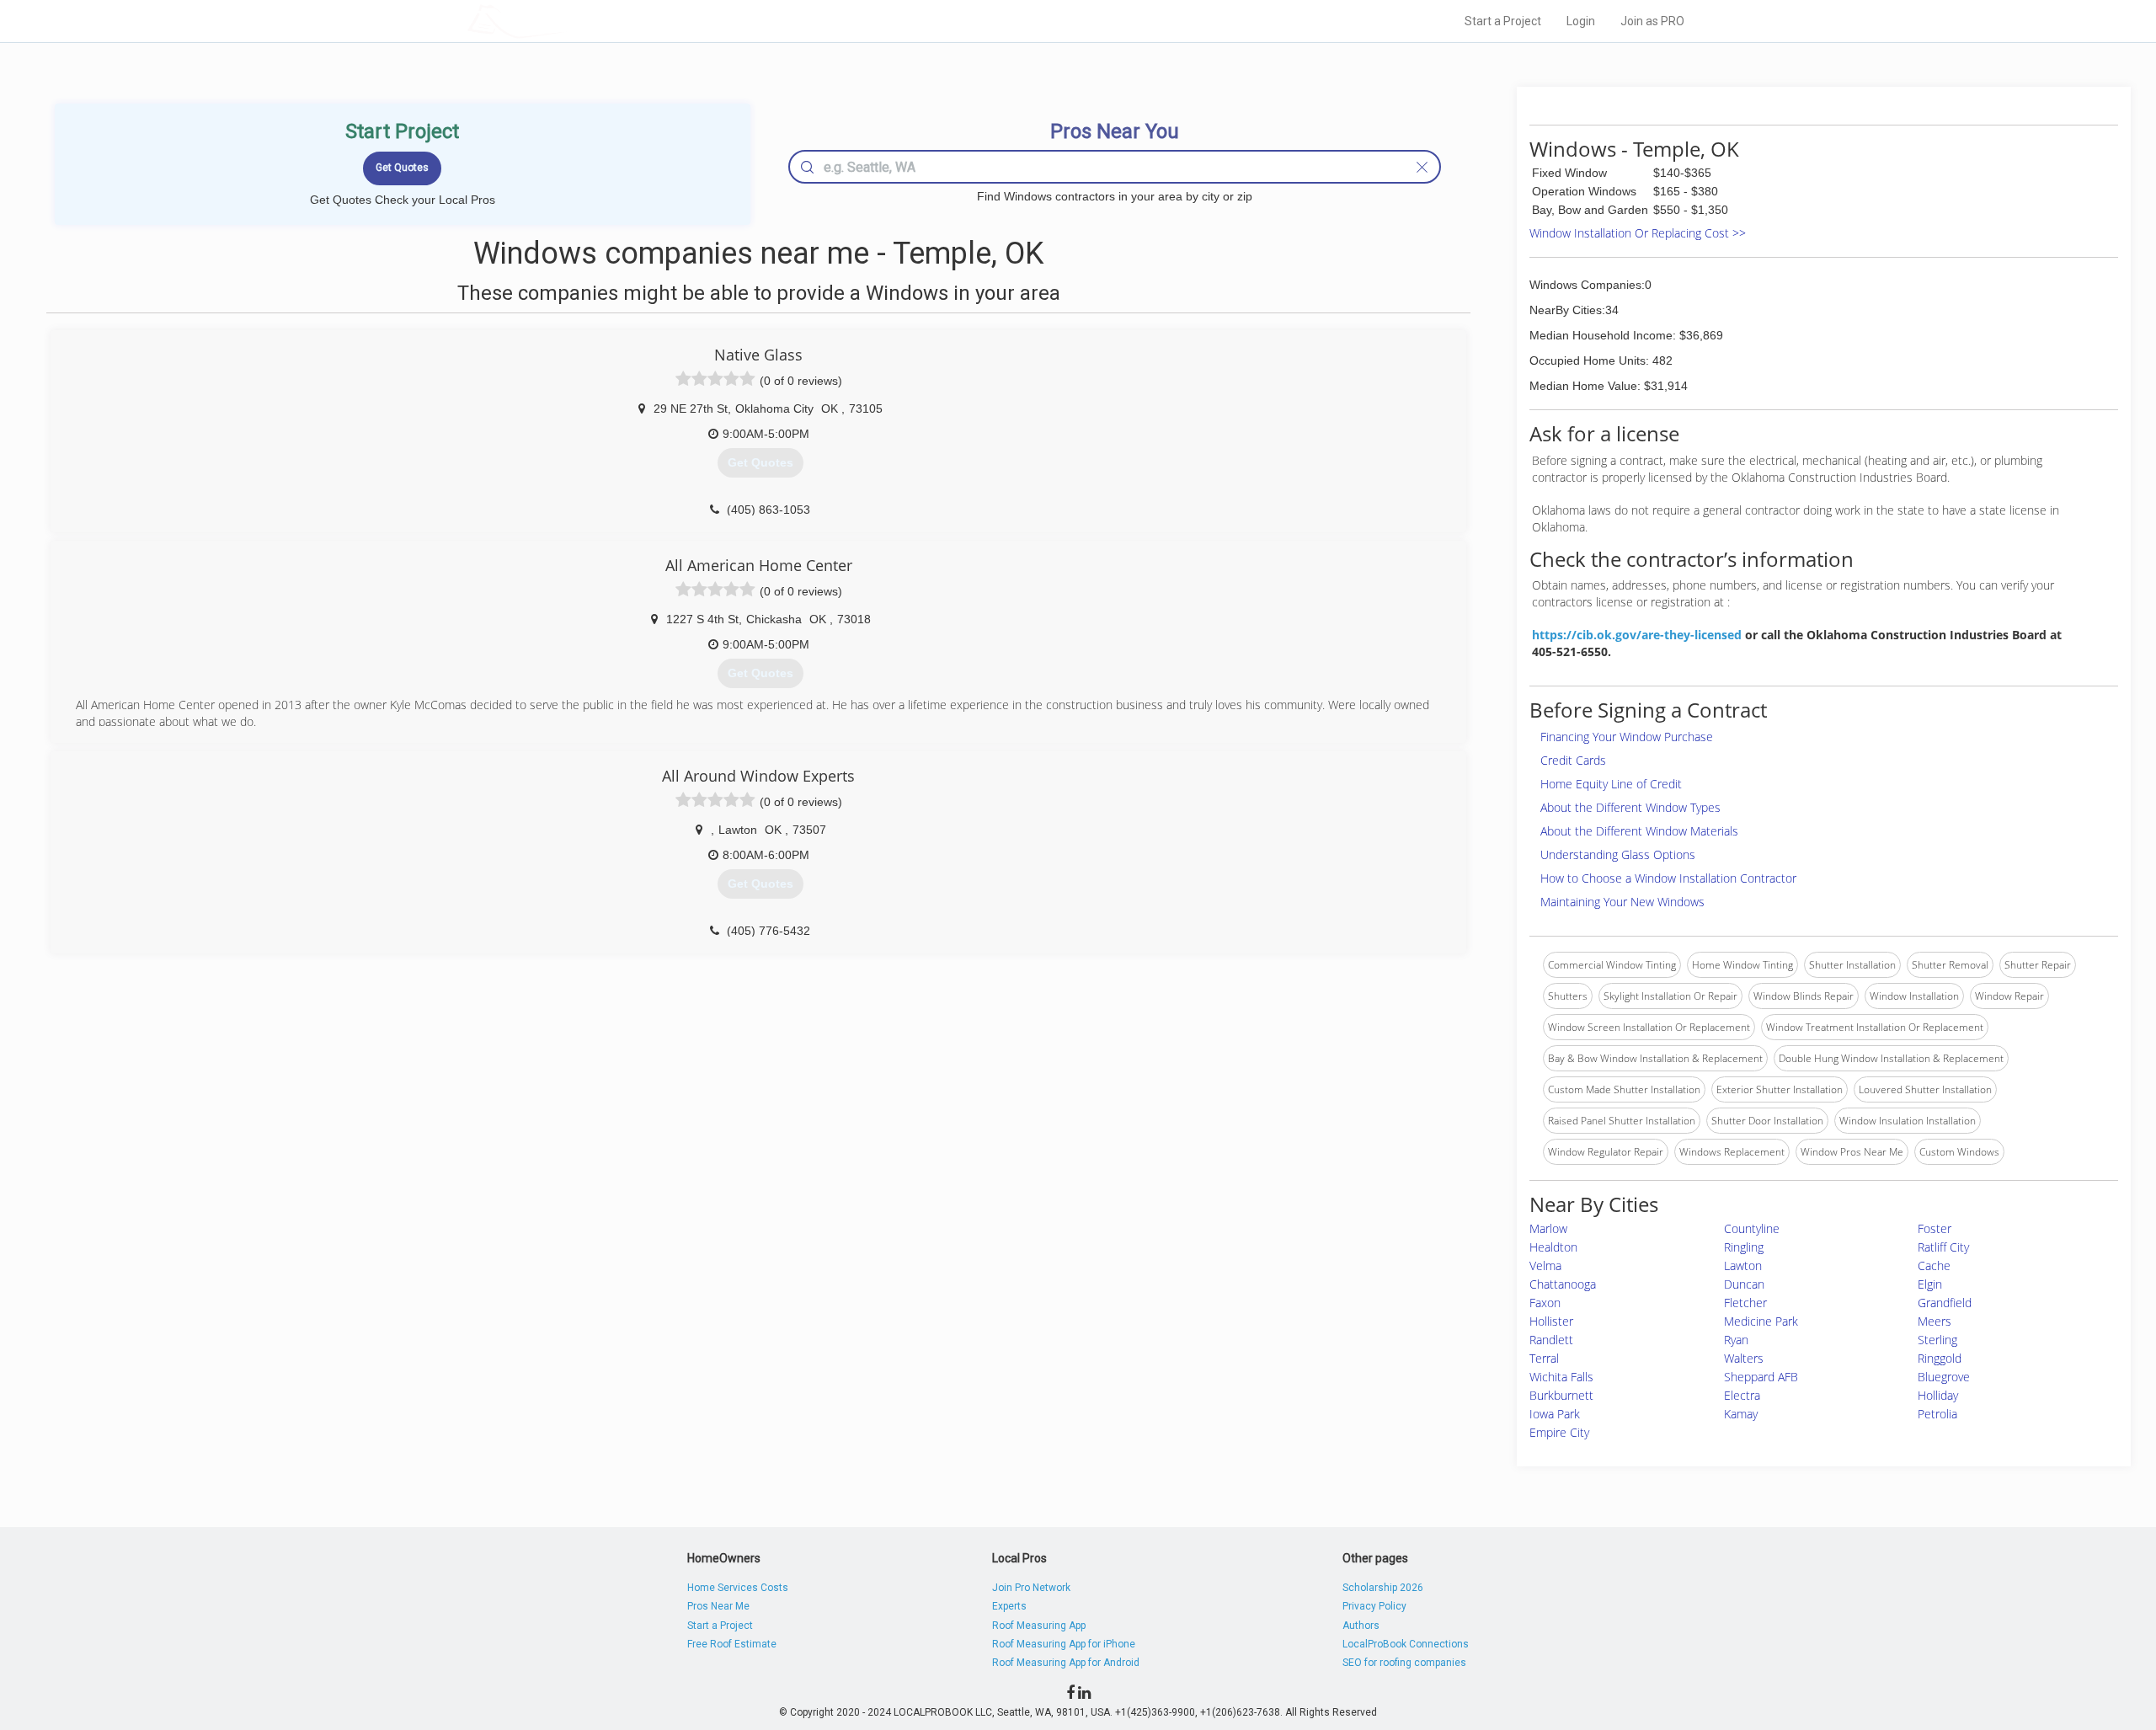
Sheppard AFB (1761, 1377)
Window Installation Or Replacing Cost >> (1638, 233)
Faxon (1545, 1303)
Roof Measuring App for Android (1066, 1663)
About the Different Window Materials (1639, 831)
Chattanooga (1563, 1284)
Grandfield (1945, 1303)
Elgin (1930, 1284)
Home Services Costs (738, 1588)
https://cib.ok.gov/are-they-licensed (1637, 635)
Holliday (1938, 1395)
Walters (1744, 1358)
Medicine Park (1761, 1321)
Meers (1935, 1321)
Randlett (1551, 1340)
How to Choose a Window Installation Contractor (1668, 878)
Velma (1545, 1265)
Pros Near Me (718, 1606)
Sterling (1937, 1340)
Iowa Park (1555, 1414)
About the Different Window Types (1630, 807)
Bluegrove (1944, 1377)
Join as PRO (1652, 21)
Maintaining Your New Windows (1622, 902)
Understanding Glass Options (1618, 854)
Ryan (1736, 1340)
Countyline (1752, 1228)
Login (1581, 21)
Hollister (1551, 1321)
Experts (1009, 1606)
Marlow (1548, 1228)
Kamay (1741, 1414)
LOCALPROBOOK (565, 21)
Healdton (1553, 1247)
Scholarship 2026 (1383, 1588)
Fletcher (1745, 1303)
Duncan (1744, 1284)
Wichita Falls (1561, 1377)
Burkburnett (1561, 1395)
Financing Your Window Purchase (1627, 737)
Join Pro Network (1031, 1588)
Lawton (1743, 1265)
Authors (1361, 1626)
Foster (1935, 1228)
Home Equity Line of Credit (1611, 784)
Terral (1544, 1358)
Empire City (1559, 1432)
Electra (1742, 1395)
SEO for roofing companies (1404, 1663)
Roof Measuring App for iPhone (1064, 1644)
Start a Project (1503, 21)
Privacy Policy (1374, 1606)
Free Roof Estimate (732, 1644)
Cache (1934, 1265)
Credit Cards (1573, 760)
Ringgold (1940, 1358)
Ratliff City (1943, 1247)
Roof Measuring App (1039, 1626)
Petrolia (1937, 1414)
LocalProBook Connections (1406, 1644)
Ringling (1744, 1247)
